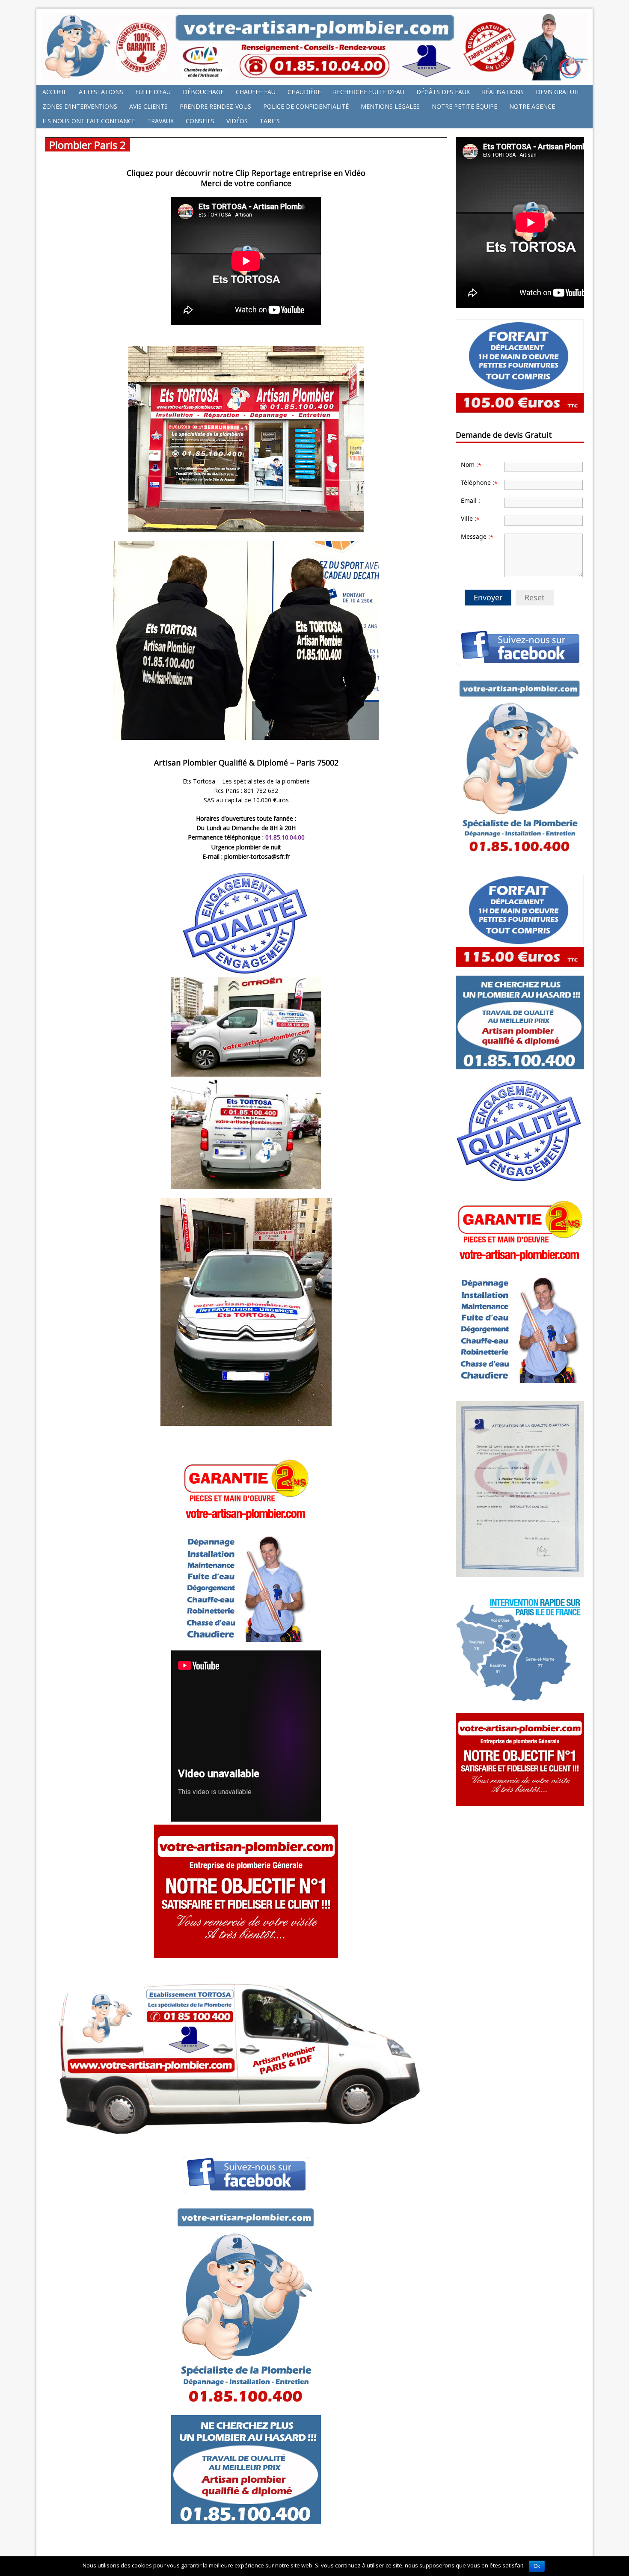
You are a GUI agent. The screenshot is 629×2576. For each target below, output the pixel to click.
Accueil (55, 92)
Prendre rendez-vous (215, 106)
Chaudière (304, 92)
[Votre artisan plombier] (314, 76)
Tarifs (270, 121)
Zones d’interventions (80, 106)
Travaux (160, 121)
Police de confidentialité (306, 106)
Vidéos (237, 121)
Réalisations (503, 92)
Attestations (101, 92)
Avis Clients (148, 106)
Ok (537, 2566)
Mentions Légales (390, 106)
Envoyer (488, 597)
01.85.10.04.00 (285, 837)
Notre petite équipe (464, 106)
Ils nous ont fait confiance (89, 121)
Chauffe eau (256, 92)
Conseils (200, 121)
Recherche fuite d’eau (369, 92)
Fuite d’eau (153, 92)
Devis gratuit (558, 92)
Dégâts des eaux (443, 92)
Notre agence (532, 106)
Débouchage (203, 92)
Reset (535, 597)
